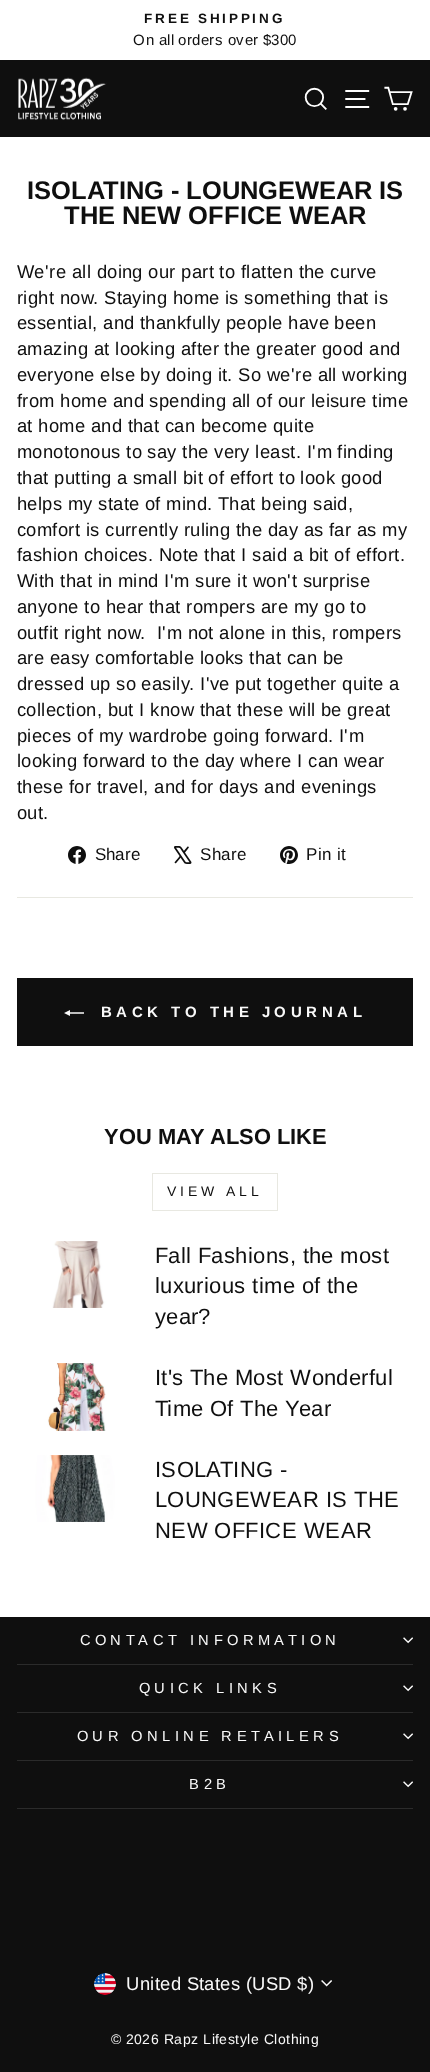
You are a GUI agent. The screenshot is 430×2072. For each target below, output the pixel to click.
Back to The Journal (229, 1011)
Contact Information (210, 1640)
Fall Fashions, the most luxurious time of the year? (272, 1286)
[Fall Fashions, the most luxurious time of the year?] (77, 1275)
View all (215, 1191)
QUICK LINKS (210, 1688)
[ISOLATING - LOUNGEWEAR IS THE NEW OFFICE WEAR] (77, 1489)
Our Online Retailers (210, 1736)
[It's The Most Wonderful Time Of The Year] (77, 1397)
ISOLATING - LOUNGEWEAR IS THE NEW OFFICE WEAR (277, 1500)
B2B (209, 1784)
